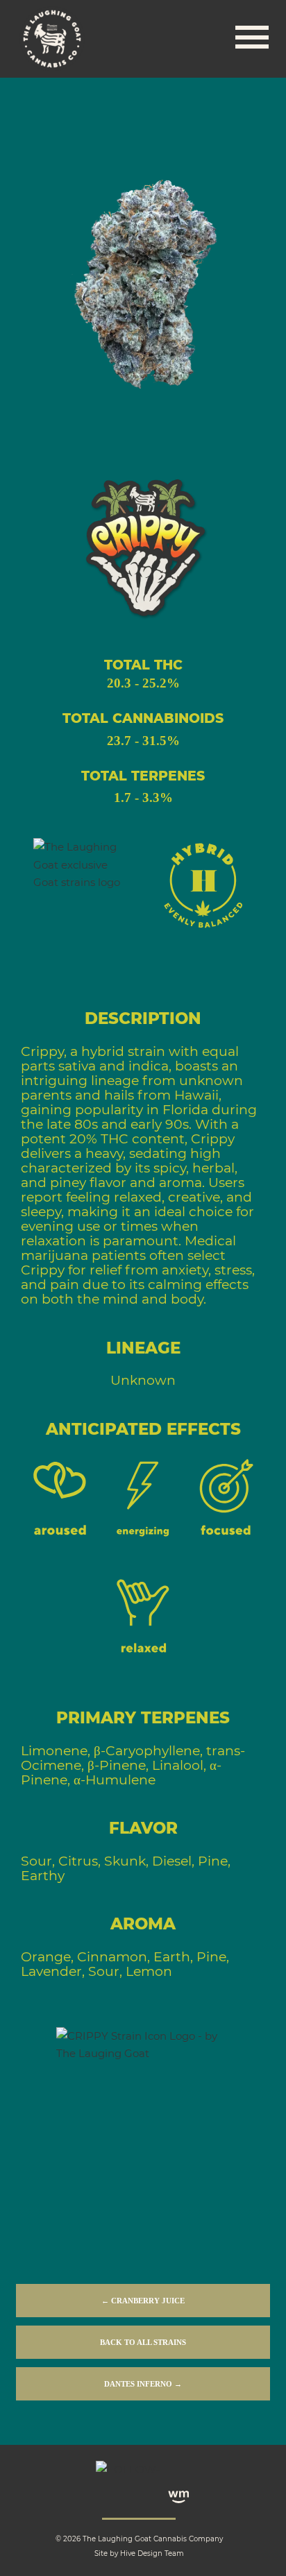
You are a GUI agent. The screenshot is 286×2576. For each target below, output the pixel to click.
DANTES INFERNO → (143, 2384)
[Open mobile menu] (252, 39)
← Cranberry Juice (143, 2301)
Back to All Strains (143, 2342)
